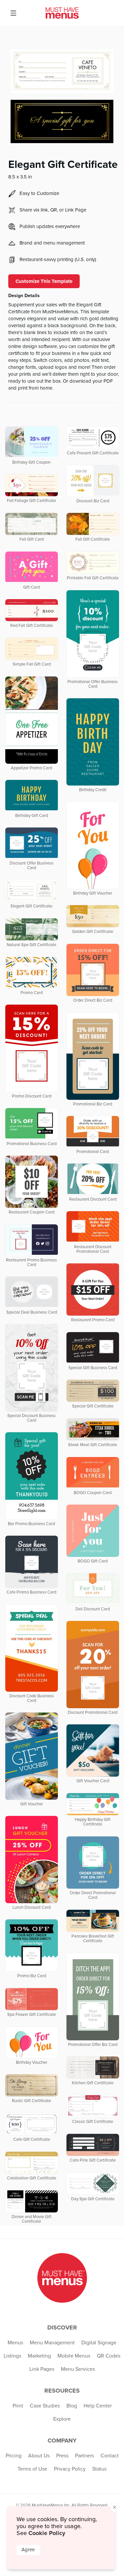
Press (62, 2456)
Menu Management (52, 2343)
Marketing (39, 2356)
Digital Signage (99, 2343)
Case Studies (45, 2406)
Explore (62, 2419)
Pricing (14, 2456)
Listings (12, 2356)
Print (18, 2406)
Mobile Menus (74, 2356)
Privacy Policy (70, 2469)
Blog (72, 2406)
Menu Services (78, 2369)
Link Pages (42, 2369)
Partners (84, 2456)
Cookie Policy (47, 2533)
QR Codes (109, 2356)
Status (99, 2469)
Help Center (98, 2406)
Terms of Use (32, 2469)
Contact (110, 2456)
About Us (39, 2456)
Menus (15, 2343)
